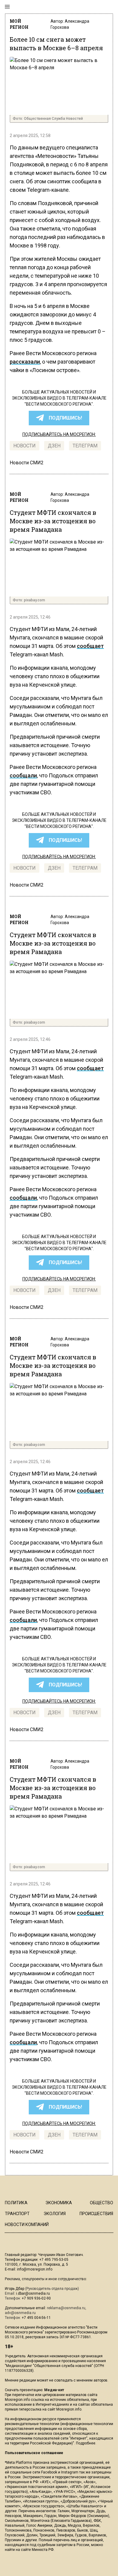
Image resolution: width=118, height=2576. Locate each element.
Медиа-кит (54, 2390)
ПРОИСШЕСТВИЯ (96, 2214)
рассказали (25, 362)
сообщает (90, 646)
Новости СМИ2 (27, 463)
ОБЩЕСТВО (102, 2203)
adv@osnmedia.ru (20, 2313)
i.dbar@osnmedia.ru (33, 2293)
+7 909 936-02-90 (36, 2298)
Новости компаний (27, 2225)
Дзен (54, 446)
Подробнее (86, 2443)
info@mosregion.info (35, 2269)
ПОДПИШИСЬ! (65, 418)
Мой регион (19, 24)
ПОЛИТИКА (16, 2203)
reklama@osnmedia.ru (66, 2308)
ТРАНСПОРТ (17, 2214)
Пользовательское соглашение (34, 2453)
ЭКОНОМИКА (59, 2203)
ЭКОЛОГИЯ (55, 2214)
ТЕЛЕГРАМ (85, 446)
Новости (25, 446)
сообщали (23, 775)
